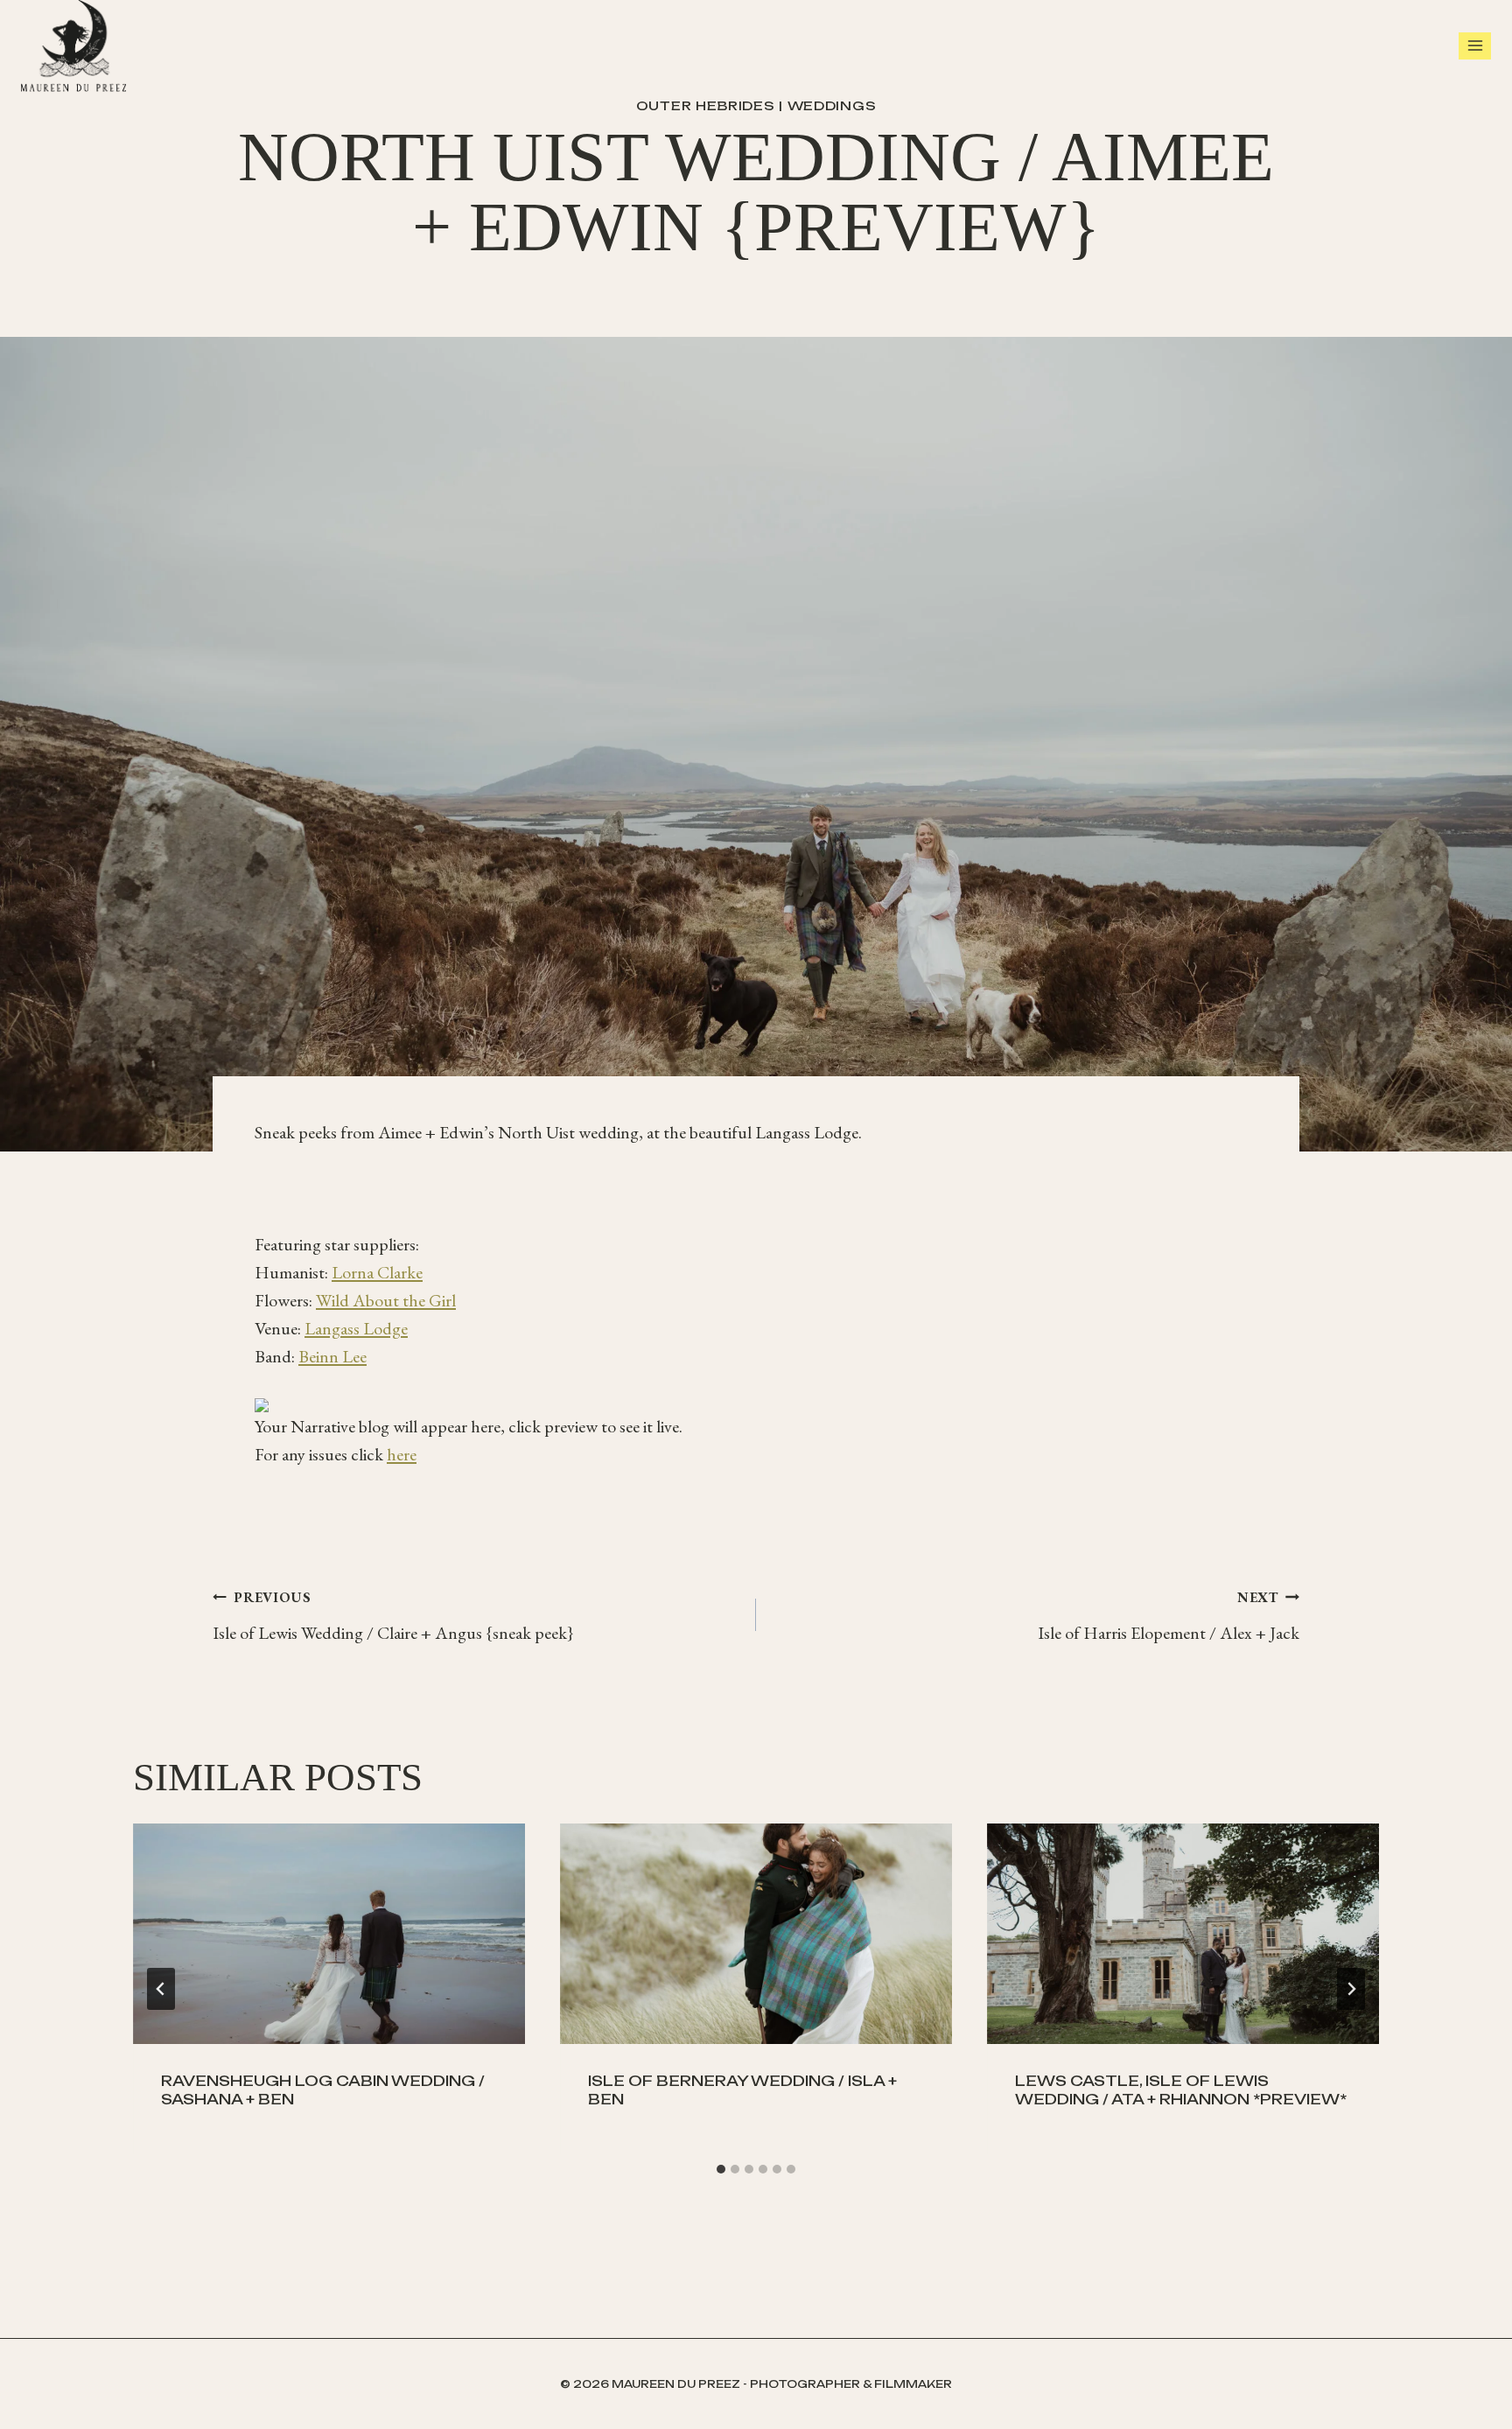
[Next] (1351, 1989)
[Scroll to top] (1494, 2394)
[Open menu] (1475, 46)
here (402, 1454)
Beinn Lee (332, 1356)
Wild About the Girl (386, 1300)
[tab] (721, 2169)
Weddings (832, 105)
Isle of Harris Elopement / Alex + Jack (1169, 1616)
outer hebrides (706, 105)
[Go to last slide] (161, 1989)
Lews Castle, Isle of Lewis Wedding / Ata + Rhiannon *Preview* (1181, 2090)
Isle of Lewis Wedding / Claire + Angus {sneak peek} (393, 1616)
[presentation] (329, 1934)
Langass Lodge (356, 1328)
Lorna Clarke (377, 1272)
